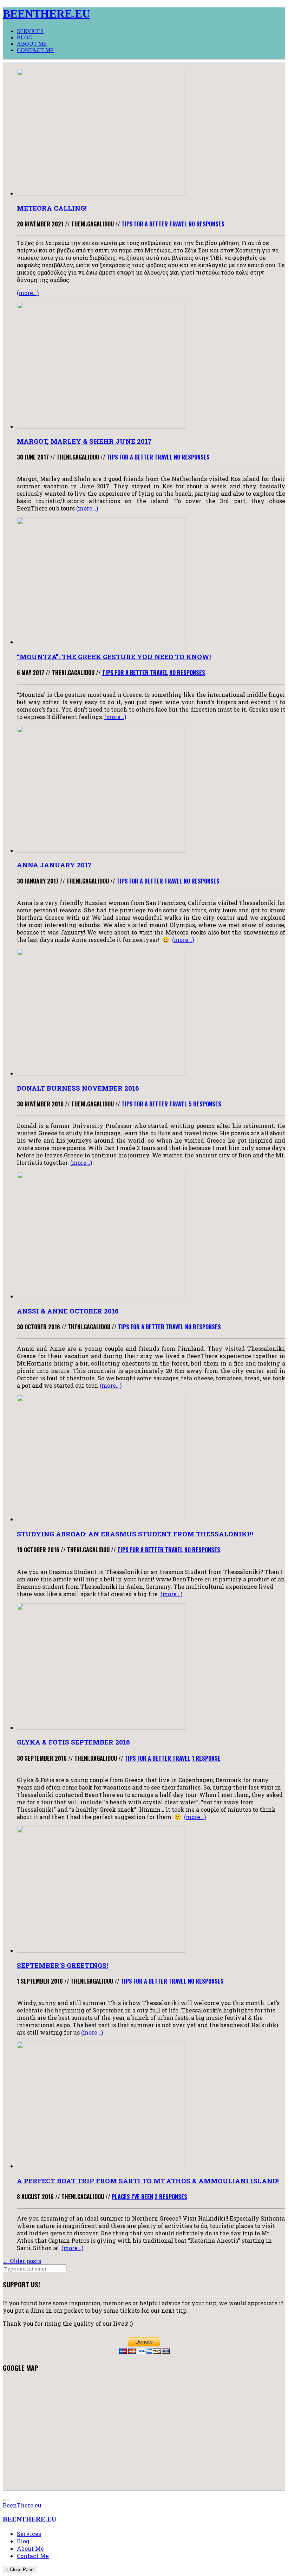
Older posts (22, 2261)
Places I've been (132, 2197)
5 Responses (205, 1104)
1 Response (206, 1758)
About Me (32, 44)
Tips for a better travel (154, 224)
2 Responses (171, 2197)
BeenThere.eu (22, 2505)
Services (30, 31)
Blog (25, 37)
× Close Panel (20, 2569)
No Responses (207, 224)
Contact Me (35, 50)
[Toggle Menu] (6, 2500)
